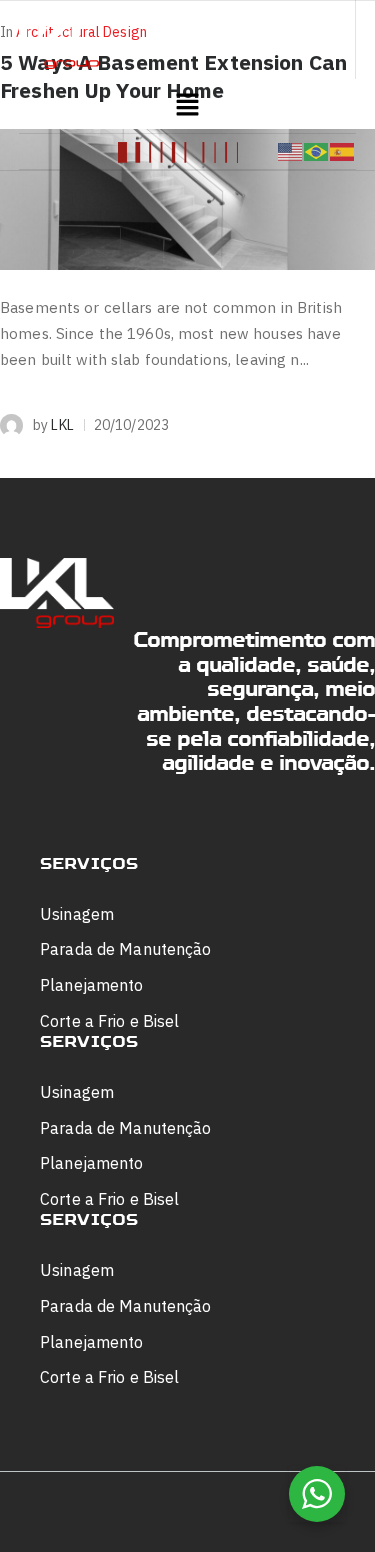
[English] (291, 151)
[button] (187, 105)
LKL (62, 425)
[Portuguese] (317, 151)
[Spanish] (343, 151)
